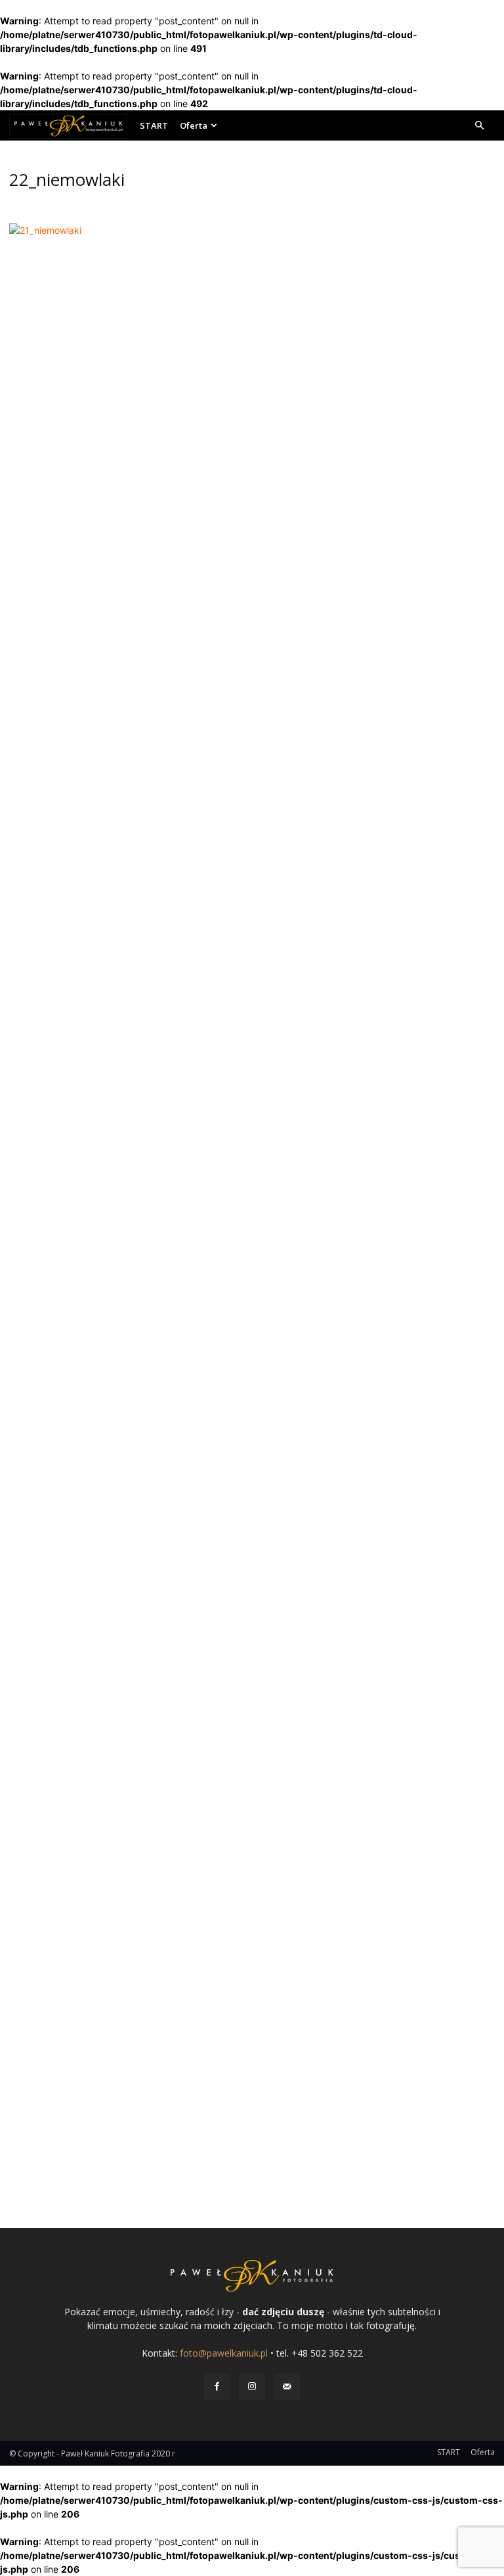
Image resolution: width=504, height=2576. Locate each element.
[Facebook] (217, 2387)
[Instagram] (252, 2387)
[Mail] (287, 2387)
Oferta (194, 125)
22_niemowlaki (67, 179)
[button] (479, 126)
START (154, 125)
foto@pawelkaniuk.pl (224, 2353)
